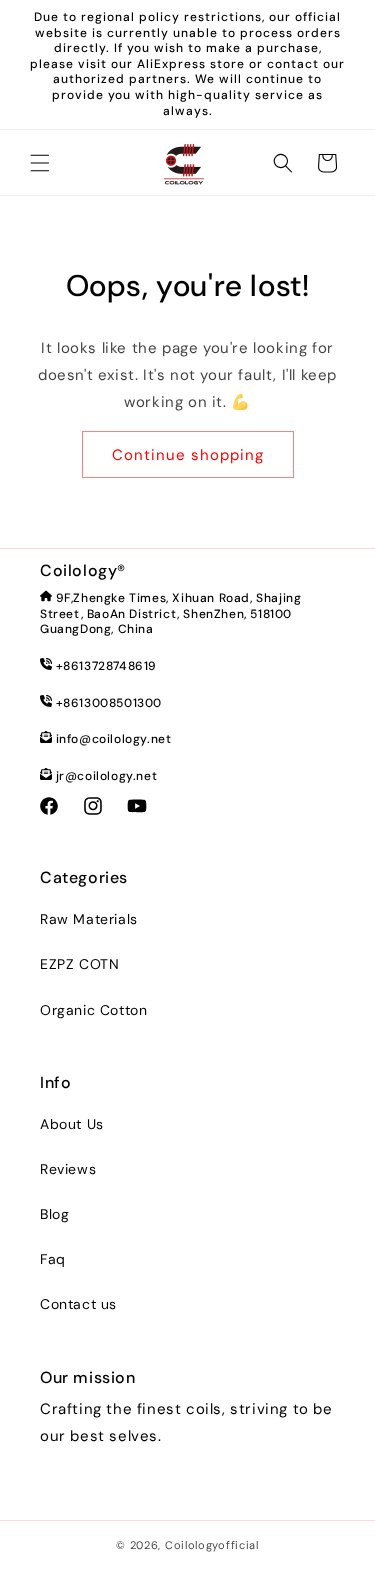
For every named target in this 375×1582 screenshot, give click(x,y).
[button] (40, 163)
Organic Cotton (93, 1010)
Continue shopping (188, 455)
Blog (54, 1214)
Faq (53, 1259)
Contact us (78, 1304)
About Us (72, 1124)
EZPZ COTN (79, 964)
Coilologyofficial (212, 1545)
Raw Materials (89, 919)
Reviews (68, 1169)
